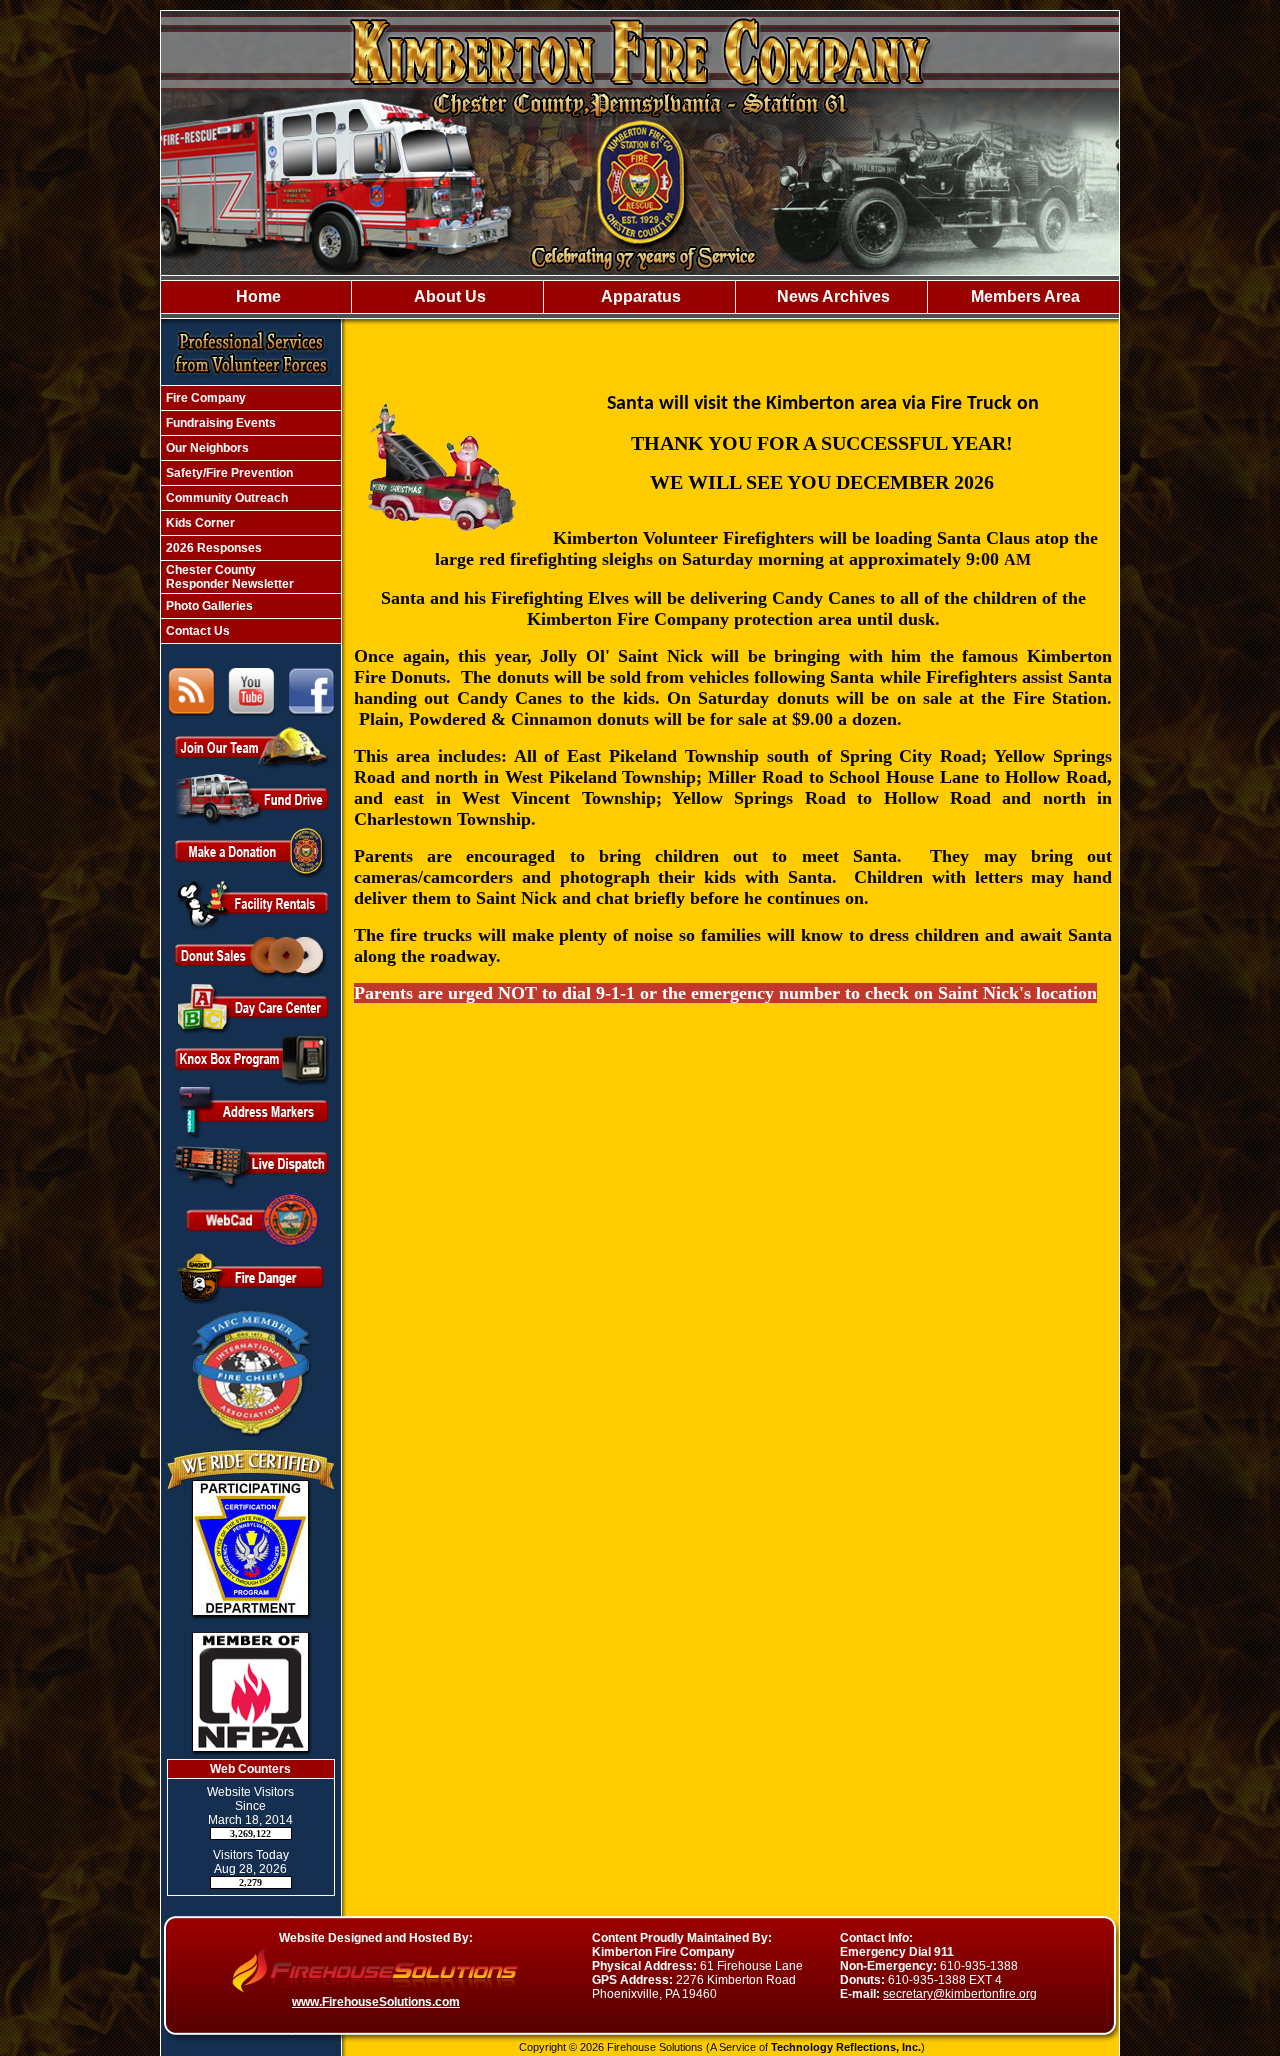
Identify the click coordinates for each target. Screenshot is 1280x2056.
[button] (447, 297)
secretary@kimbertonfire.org (960, 1994)
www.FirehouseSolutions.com (376, 2002)
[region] (640, 297)
